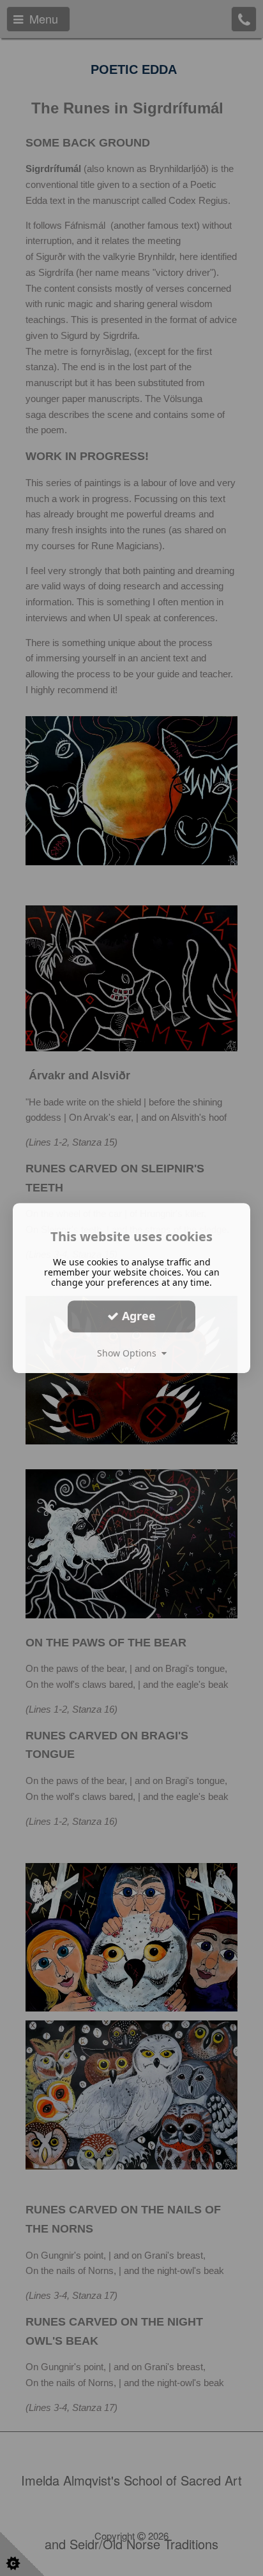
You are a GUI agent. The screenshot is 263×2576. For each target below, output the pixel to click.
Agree (137, 1316)
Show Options (129, 1353)
